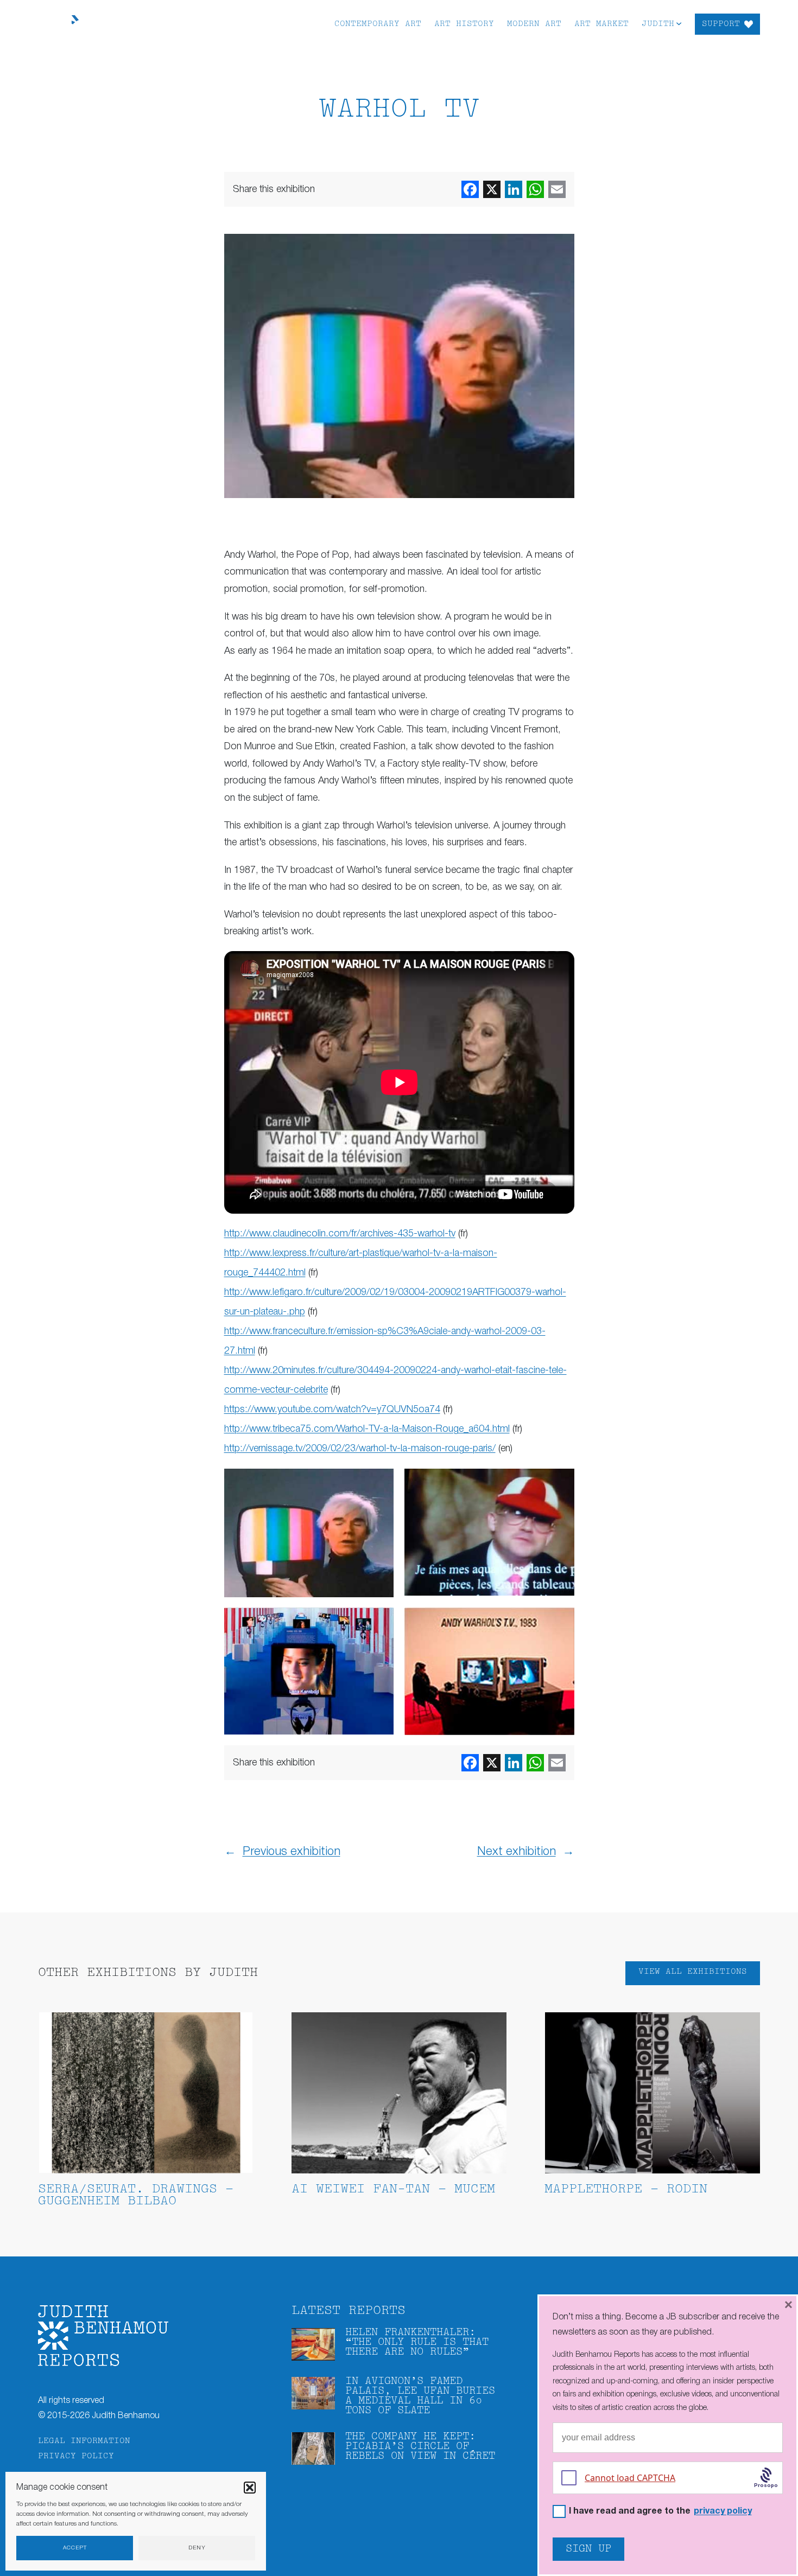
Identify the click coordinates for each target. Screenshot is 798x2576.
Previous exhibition (292, 1852)
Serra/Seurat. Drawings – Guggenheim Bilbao (136, 2195)
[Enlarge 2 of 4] (560, 1483)
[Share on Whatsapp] (535, 189)
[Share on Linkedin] (514, 189)
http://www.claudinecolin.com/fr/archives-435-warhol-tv (340, 1234)
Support (721, 24)
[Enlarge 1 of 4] (379, 1483)
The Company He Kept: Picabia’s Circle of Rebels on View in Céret (420, 2447)
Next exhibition (517, 1852)
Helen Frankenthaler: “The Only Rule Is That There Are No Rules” (417, 2342)
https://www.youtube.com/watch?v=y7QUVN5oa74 (332, 1410)
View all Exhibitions (693, 1972)
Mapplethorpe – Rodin (626, 2189)
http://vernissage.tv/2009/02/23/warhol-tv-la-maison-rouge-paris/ (360, 1449)
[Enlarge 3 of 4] (379, 1622)
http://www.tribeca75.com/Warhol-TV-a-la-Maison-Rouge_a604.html (367, 1429)
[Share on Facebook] (470, 189)
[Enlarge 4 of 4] (560, 1622)
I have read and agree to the (660, 2512)
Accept (75, 2548)
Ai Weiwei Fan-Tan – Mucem (393, 2189)
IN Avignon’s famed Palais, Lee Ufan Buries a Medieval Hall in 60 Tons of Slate (420, 2396)
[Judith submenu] (679, 23)
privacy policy (723, 2511)
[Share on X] (492, 189)
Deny (197, 2548)
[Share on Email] (557, 189)
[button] (250, 2488)
